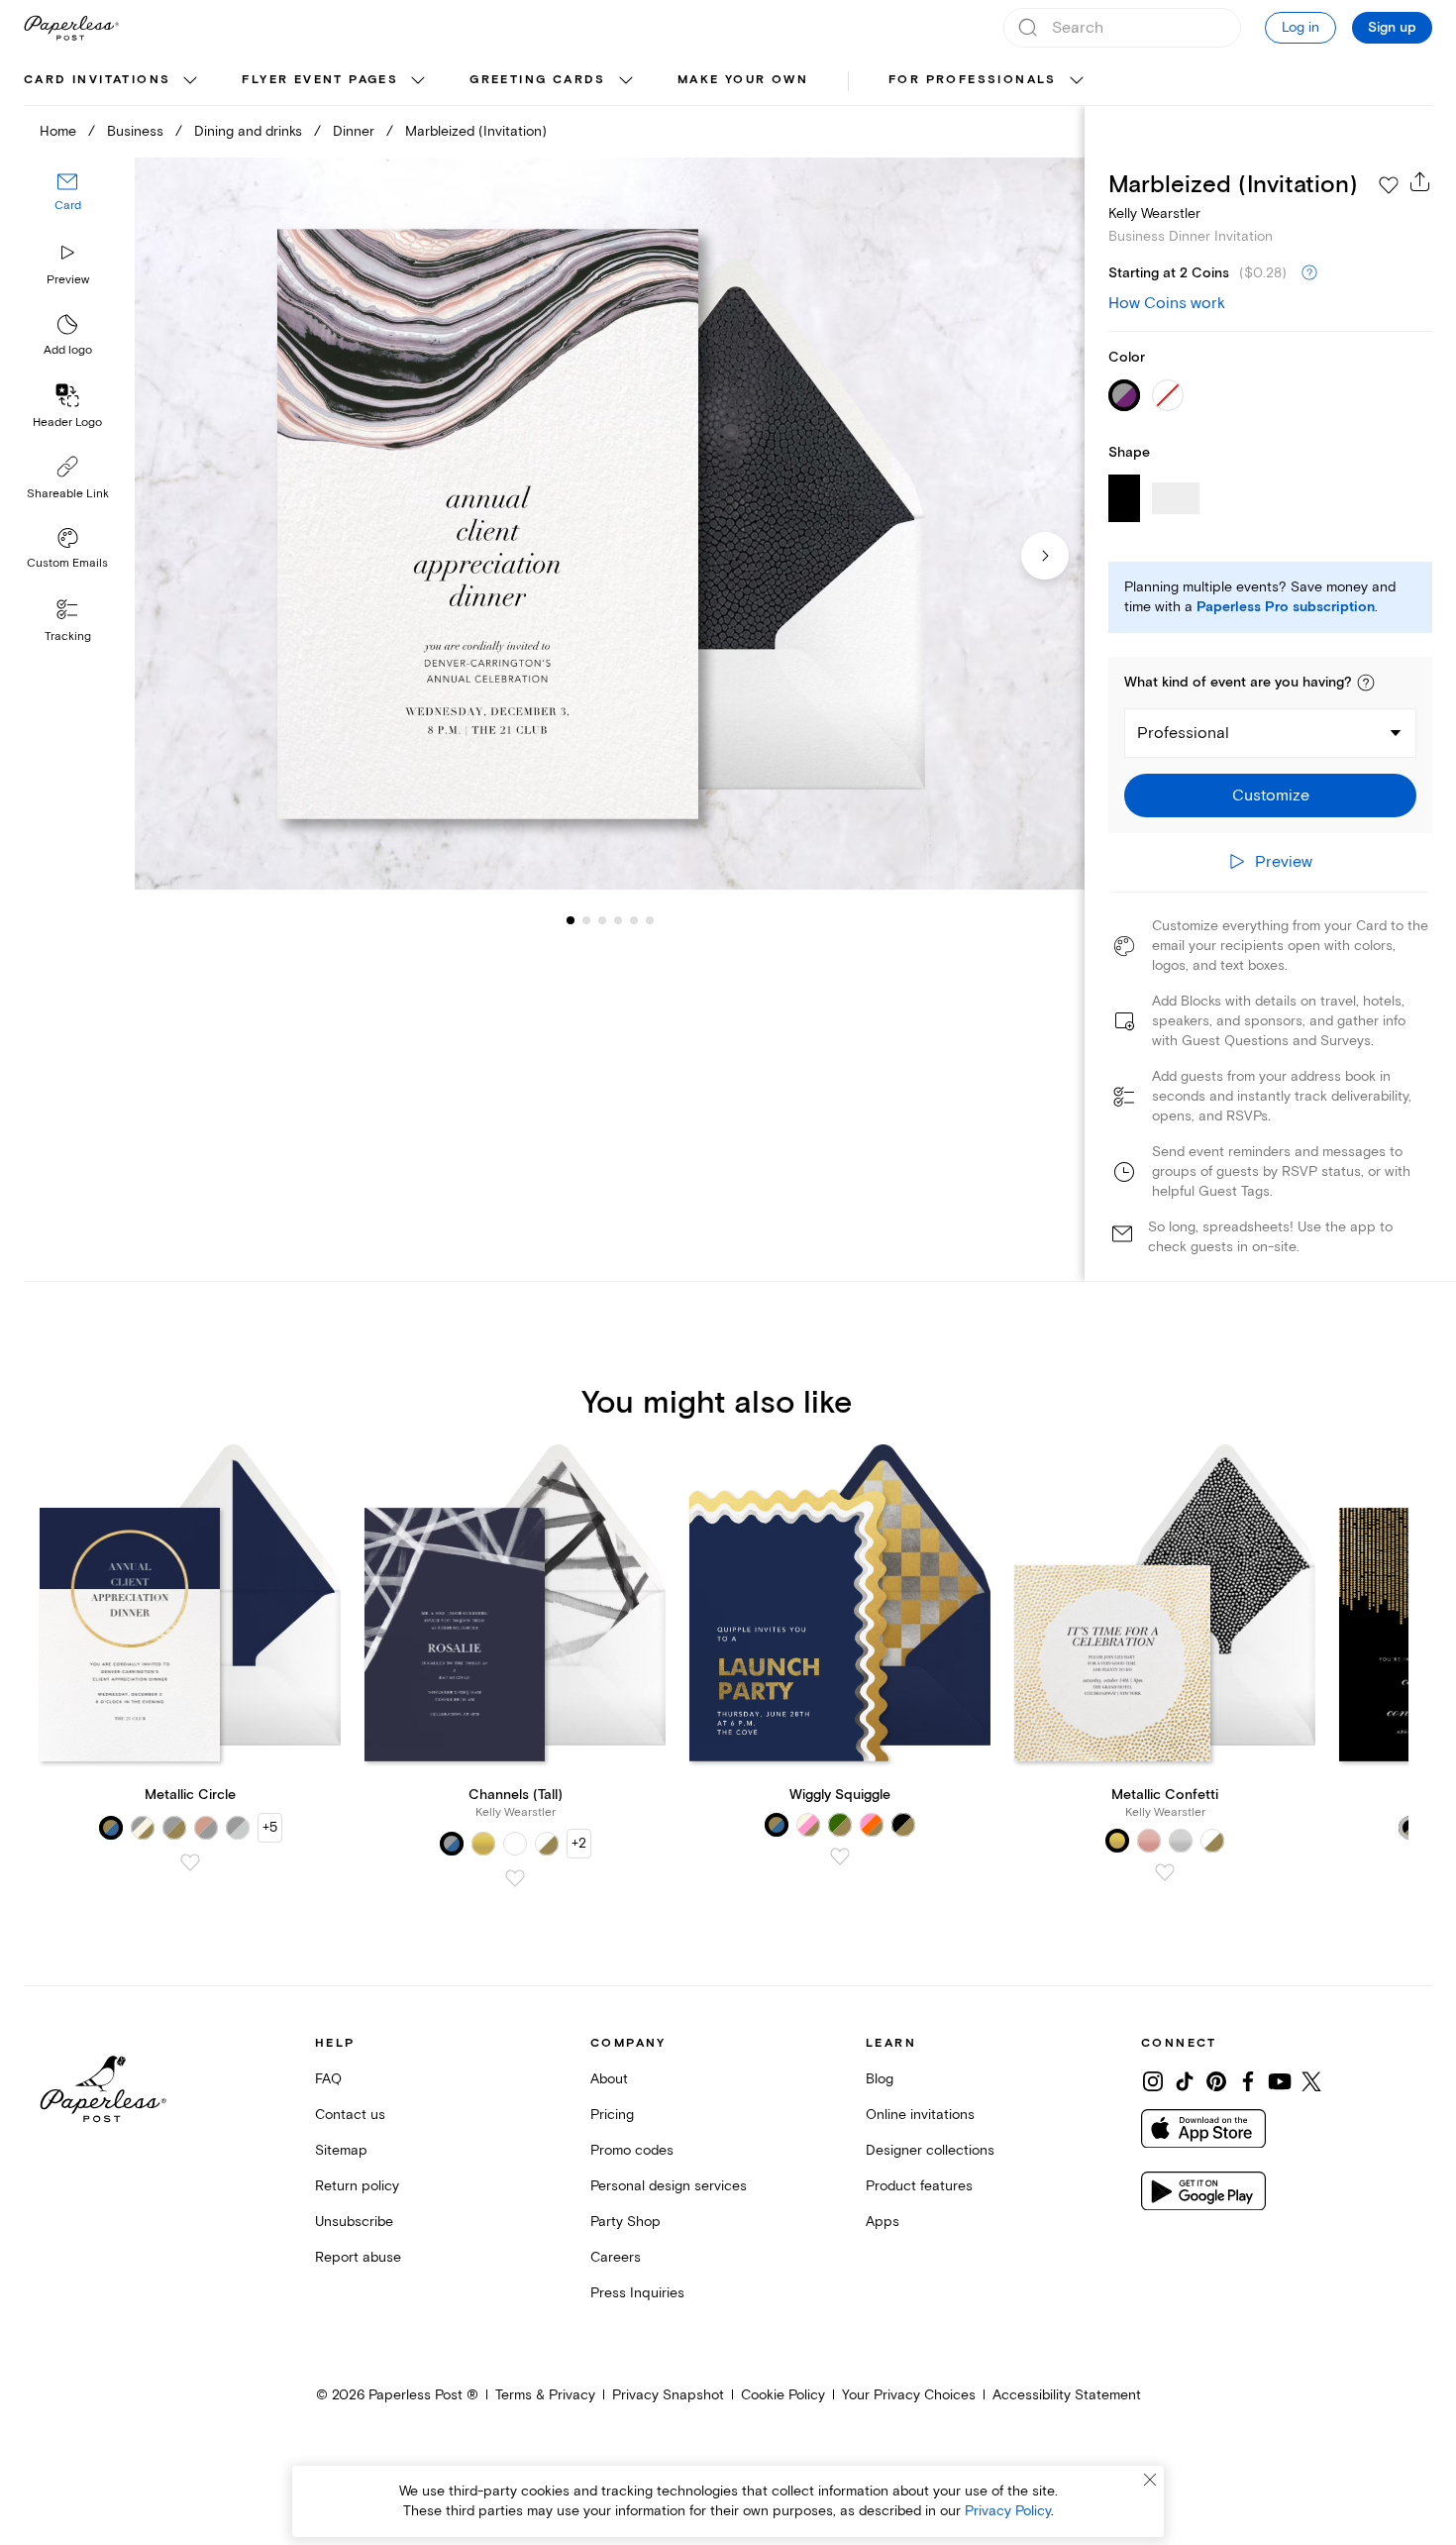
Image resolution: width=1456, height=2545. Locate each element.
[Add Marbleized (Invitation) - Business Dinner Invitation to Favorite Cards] (1389, 185)
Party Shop (625, 2222)
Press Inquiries (637, 2293)
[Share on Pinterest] (1216, 2081)
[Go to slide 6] (634, 919)
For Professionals (973, 80)
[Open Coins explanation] (1309, 273)
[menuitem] (113, 81)
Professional (1183, 733)
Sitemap (341, 2150)
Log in (1300, 27)
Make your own (743, 80)
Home (58, 131)
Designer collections (930, 2150)
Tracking (68, 636)
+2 (579, 1843)
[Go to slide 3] (586, 919)
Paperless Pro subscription (1286, 607)
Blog (880, 2079)
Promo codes (632, 2150)
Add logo (68, 350)
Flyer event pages (320, 80)
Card (68, 206)
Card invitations (97, 80)
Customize (1271, 795)
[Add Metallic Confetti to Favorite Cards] (1165, 1872)
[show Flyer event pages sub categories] (418, 81)
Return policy (357, 2186)
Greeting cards (538, 80)
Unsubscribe (354, 2222)
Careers (616, 2257)
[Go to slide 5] (618, 919)
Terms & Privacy (545, 2395)
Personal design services (669, 2186)
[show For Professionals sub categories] (1077, 81)
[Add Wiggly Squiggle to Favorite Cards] (840, 1856)
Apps (883, 2222)
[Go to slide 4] (602, 919)
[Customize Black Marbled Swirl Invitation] (610, 524)
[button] (1366, 683)
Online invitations (920, 2115)
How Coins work (1167, 303)
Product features (919, 2186)
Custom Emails (67, 563)
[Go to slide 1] (571, 919)
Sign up (1392, 28)
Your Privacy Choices (909, 2395)
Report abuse (358, 2257)
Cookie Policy (783, 2395)
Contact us (350, 2115)
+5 (270, 1827)
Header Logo (67, 423)
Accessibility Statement (1067, 2395)
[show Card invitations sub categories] (190, 81)
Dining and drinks (248, 131)
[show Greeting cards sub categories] (626, 81)
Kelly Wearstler (1154, 213)
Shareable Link (68, 494)
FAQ (328, 2079)
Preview (68, 280)
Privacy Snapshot (668, 2395)
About (609, 2079)
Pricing (612, 2115)
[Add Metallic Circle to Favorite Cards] (190, 1862)
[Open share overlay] (1420, 181)
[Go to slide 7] (650, 919)
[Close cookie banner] (1150, 2480)
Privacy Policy (1008, 2511)
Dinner (354, 131)
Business (135, 131)
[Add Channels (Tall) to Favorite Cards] (515, 1878)
